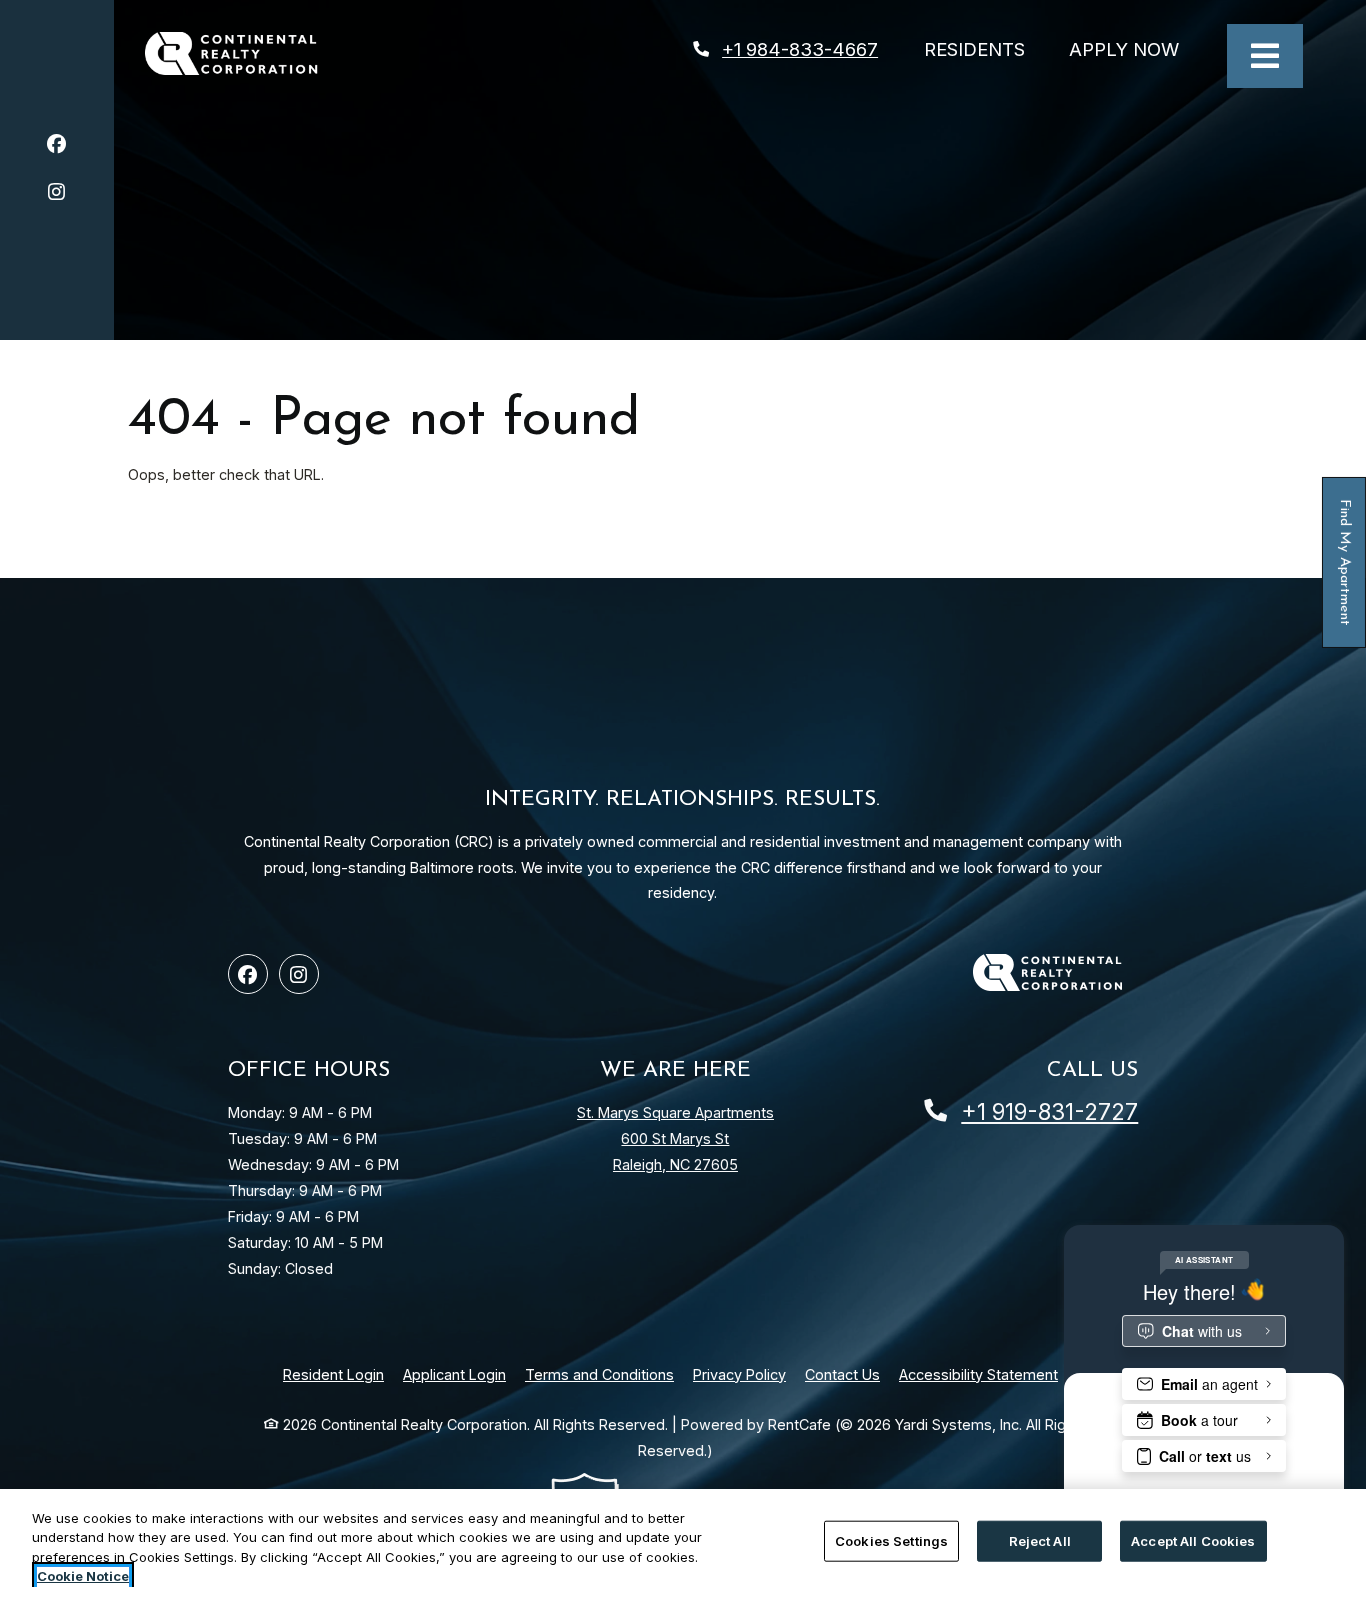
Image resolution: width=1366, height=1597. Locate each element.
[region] (683, 1543)
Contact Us (842, 1374)
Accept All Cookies (1193, 1541)
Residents (985, 48)
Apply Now (1135, 48)
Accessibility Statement (978, 1374)
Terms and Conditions (599, 1374)
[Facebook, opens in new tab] (56, 146)
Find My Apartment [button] (1345, 573)
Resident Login (333, 1374)
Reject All (1040, 1541)
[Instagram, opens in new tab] (56, 194)
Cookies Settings (891, 1541)
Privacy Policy (739, 1374)
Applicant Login (454, 1374)
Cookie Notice (83, 1576)
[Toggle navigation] (1265, 56)
